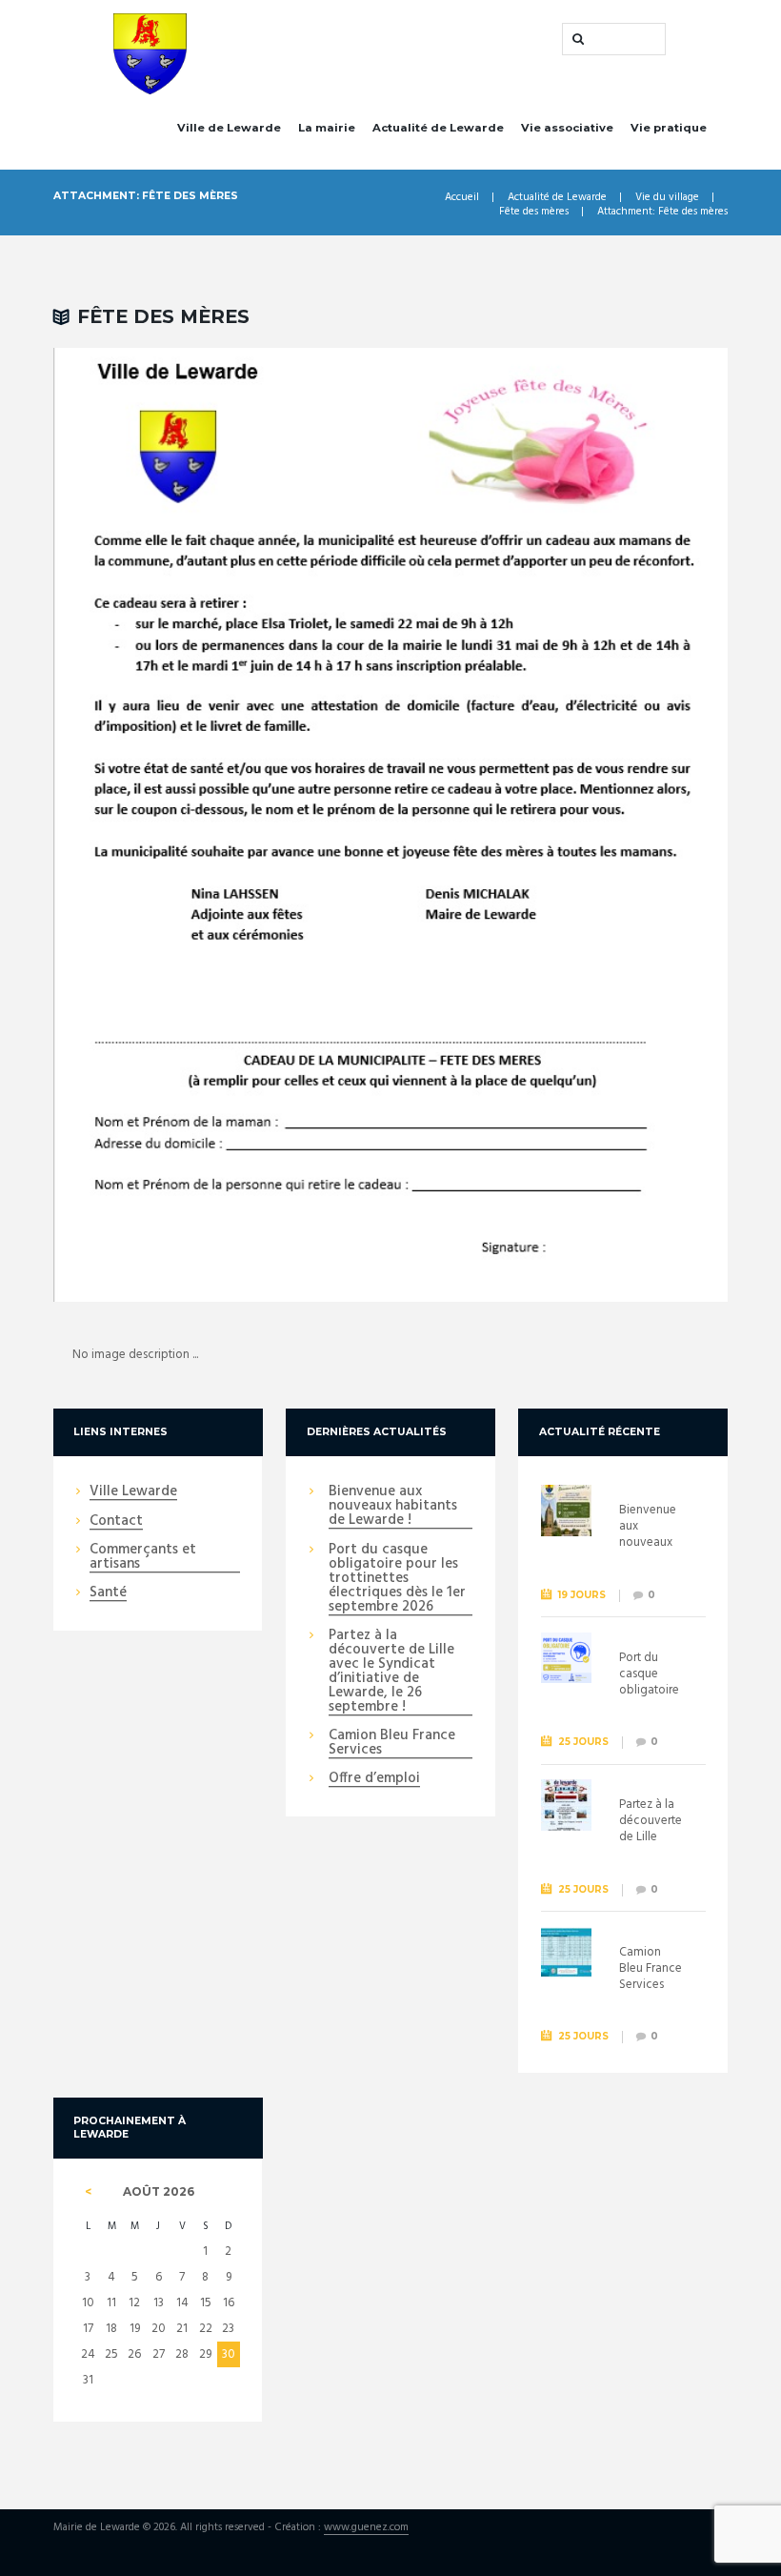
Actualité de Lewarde (438, 128)
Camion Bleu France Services (392, 1744)
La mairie (327, 128)
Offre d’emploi (374, 1779)
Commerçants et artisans (143, 1558)
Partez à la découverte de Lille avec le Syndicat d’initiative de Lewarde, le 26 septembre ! (391, 1672)
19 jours (582, 1595)
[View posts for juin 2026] (88, 2192)
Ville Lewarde (133, 1492)
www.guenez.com (366, 2528)
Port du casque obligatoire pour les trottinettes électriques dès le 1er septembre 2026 (397, 1579)
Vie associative (567, 128)
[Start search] (576, 39)
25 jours (583, 1742)
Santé (108, 1593)
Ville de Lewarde (229, 128)
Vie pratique (669, 128)
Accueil (462, 198)
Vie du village (667, 198)
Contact (116, 1522)
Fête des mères (534, 212)
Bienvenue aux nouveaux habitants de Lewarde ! (393, 1507)
